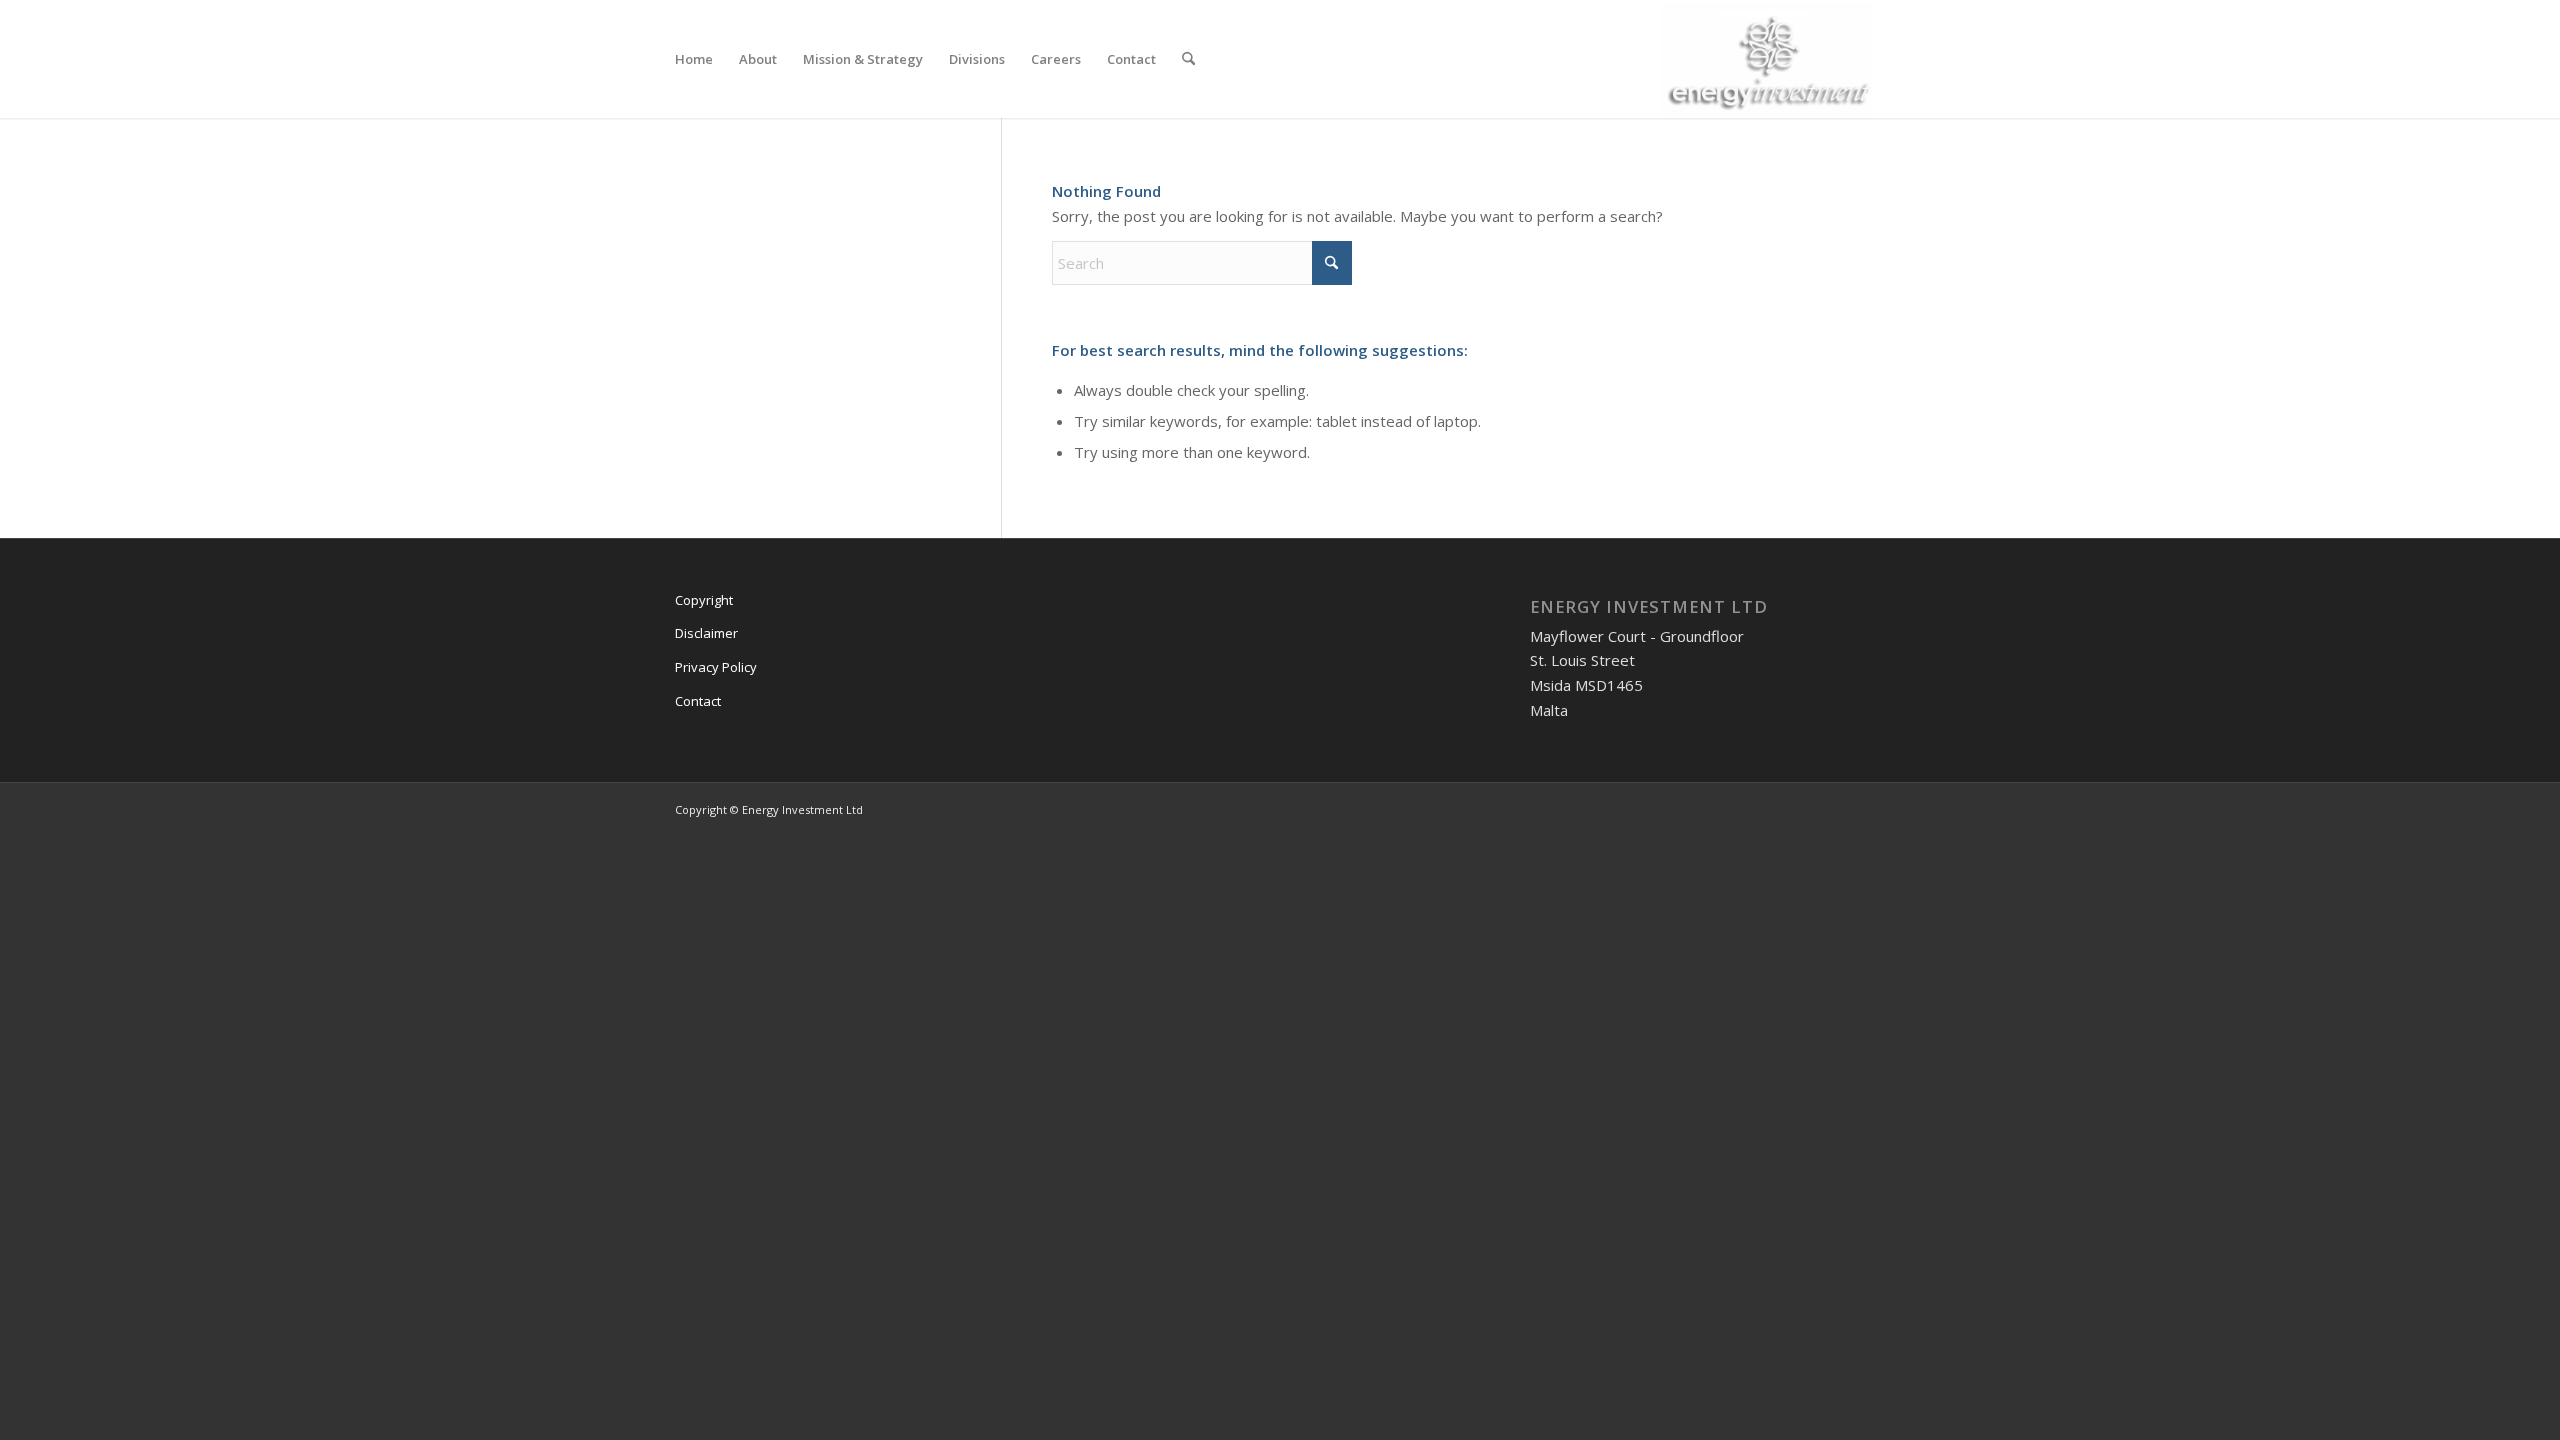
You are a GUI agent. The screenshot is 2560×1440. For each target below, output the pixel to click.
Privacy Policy (716, 667)
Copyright (704, 600)
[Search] (1188, 59)
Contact (698, 701)
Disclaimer (706, 633)
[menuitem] (694, 59)
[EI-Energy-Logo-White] (1772, 59)
